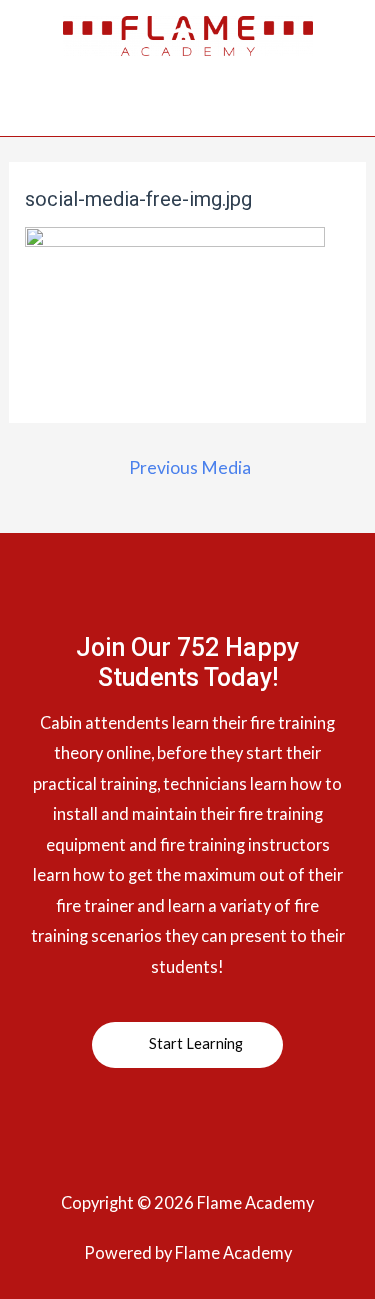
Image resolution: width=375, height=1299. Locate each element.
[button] (187, 1045)
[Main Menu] (187, 112)
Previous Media (190, 467)
